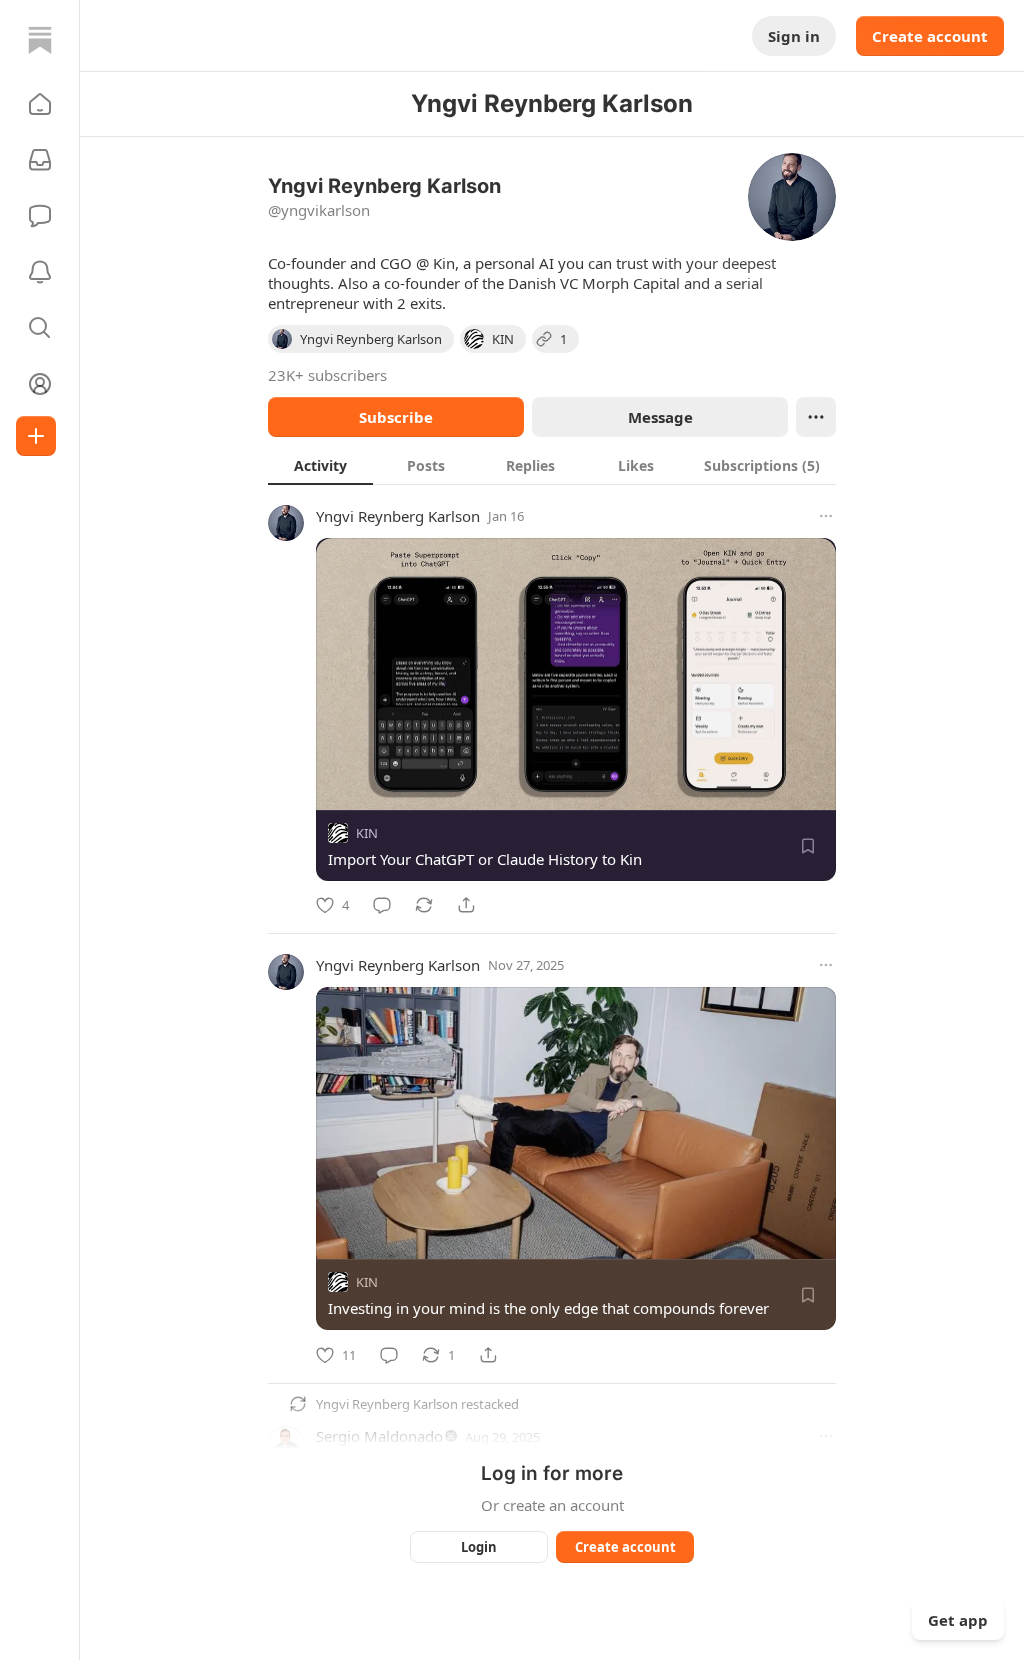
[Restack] (424, 905)
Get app (958, 1620)
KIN (367, 833)
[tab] (320, 465)
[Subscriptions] (40, 160)
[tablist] (552, 465)
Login (479, 1547)
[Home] (40, 40)
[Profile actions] (816, 417)
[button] (40, 104)
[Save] (808, 846)
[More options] (826, 516)
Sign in (794, 36)
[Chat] (40, 216)
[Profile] (40, 384)
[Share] (466, 905)
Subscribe (396, 417)
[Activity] (40, 272)
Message (660, 417)
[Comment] (382, 905)
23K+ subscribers (327, 375)
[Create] (36, 436)
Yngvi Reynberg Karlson (398, 516)
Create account (930, 36)
